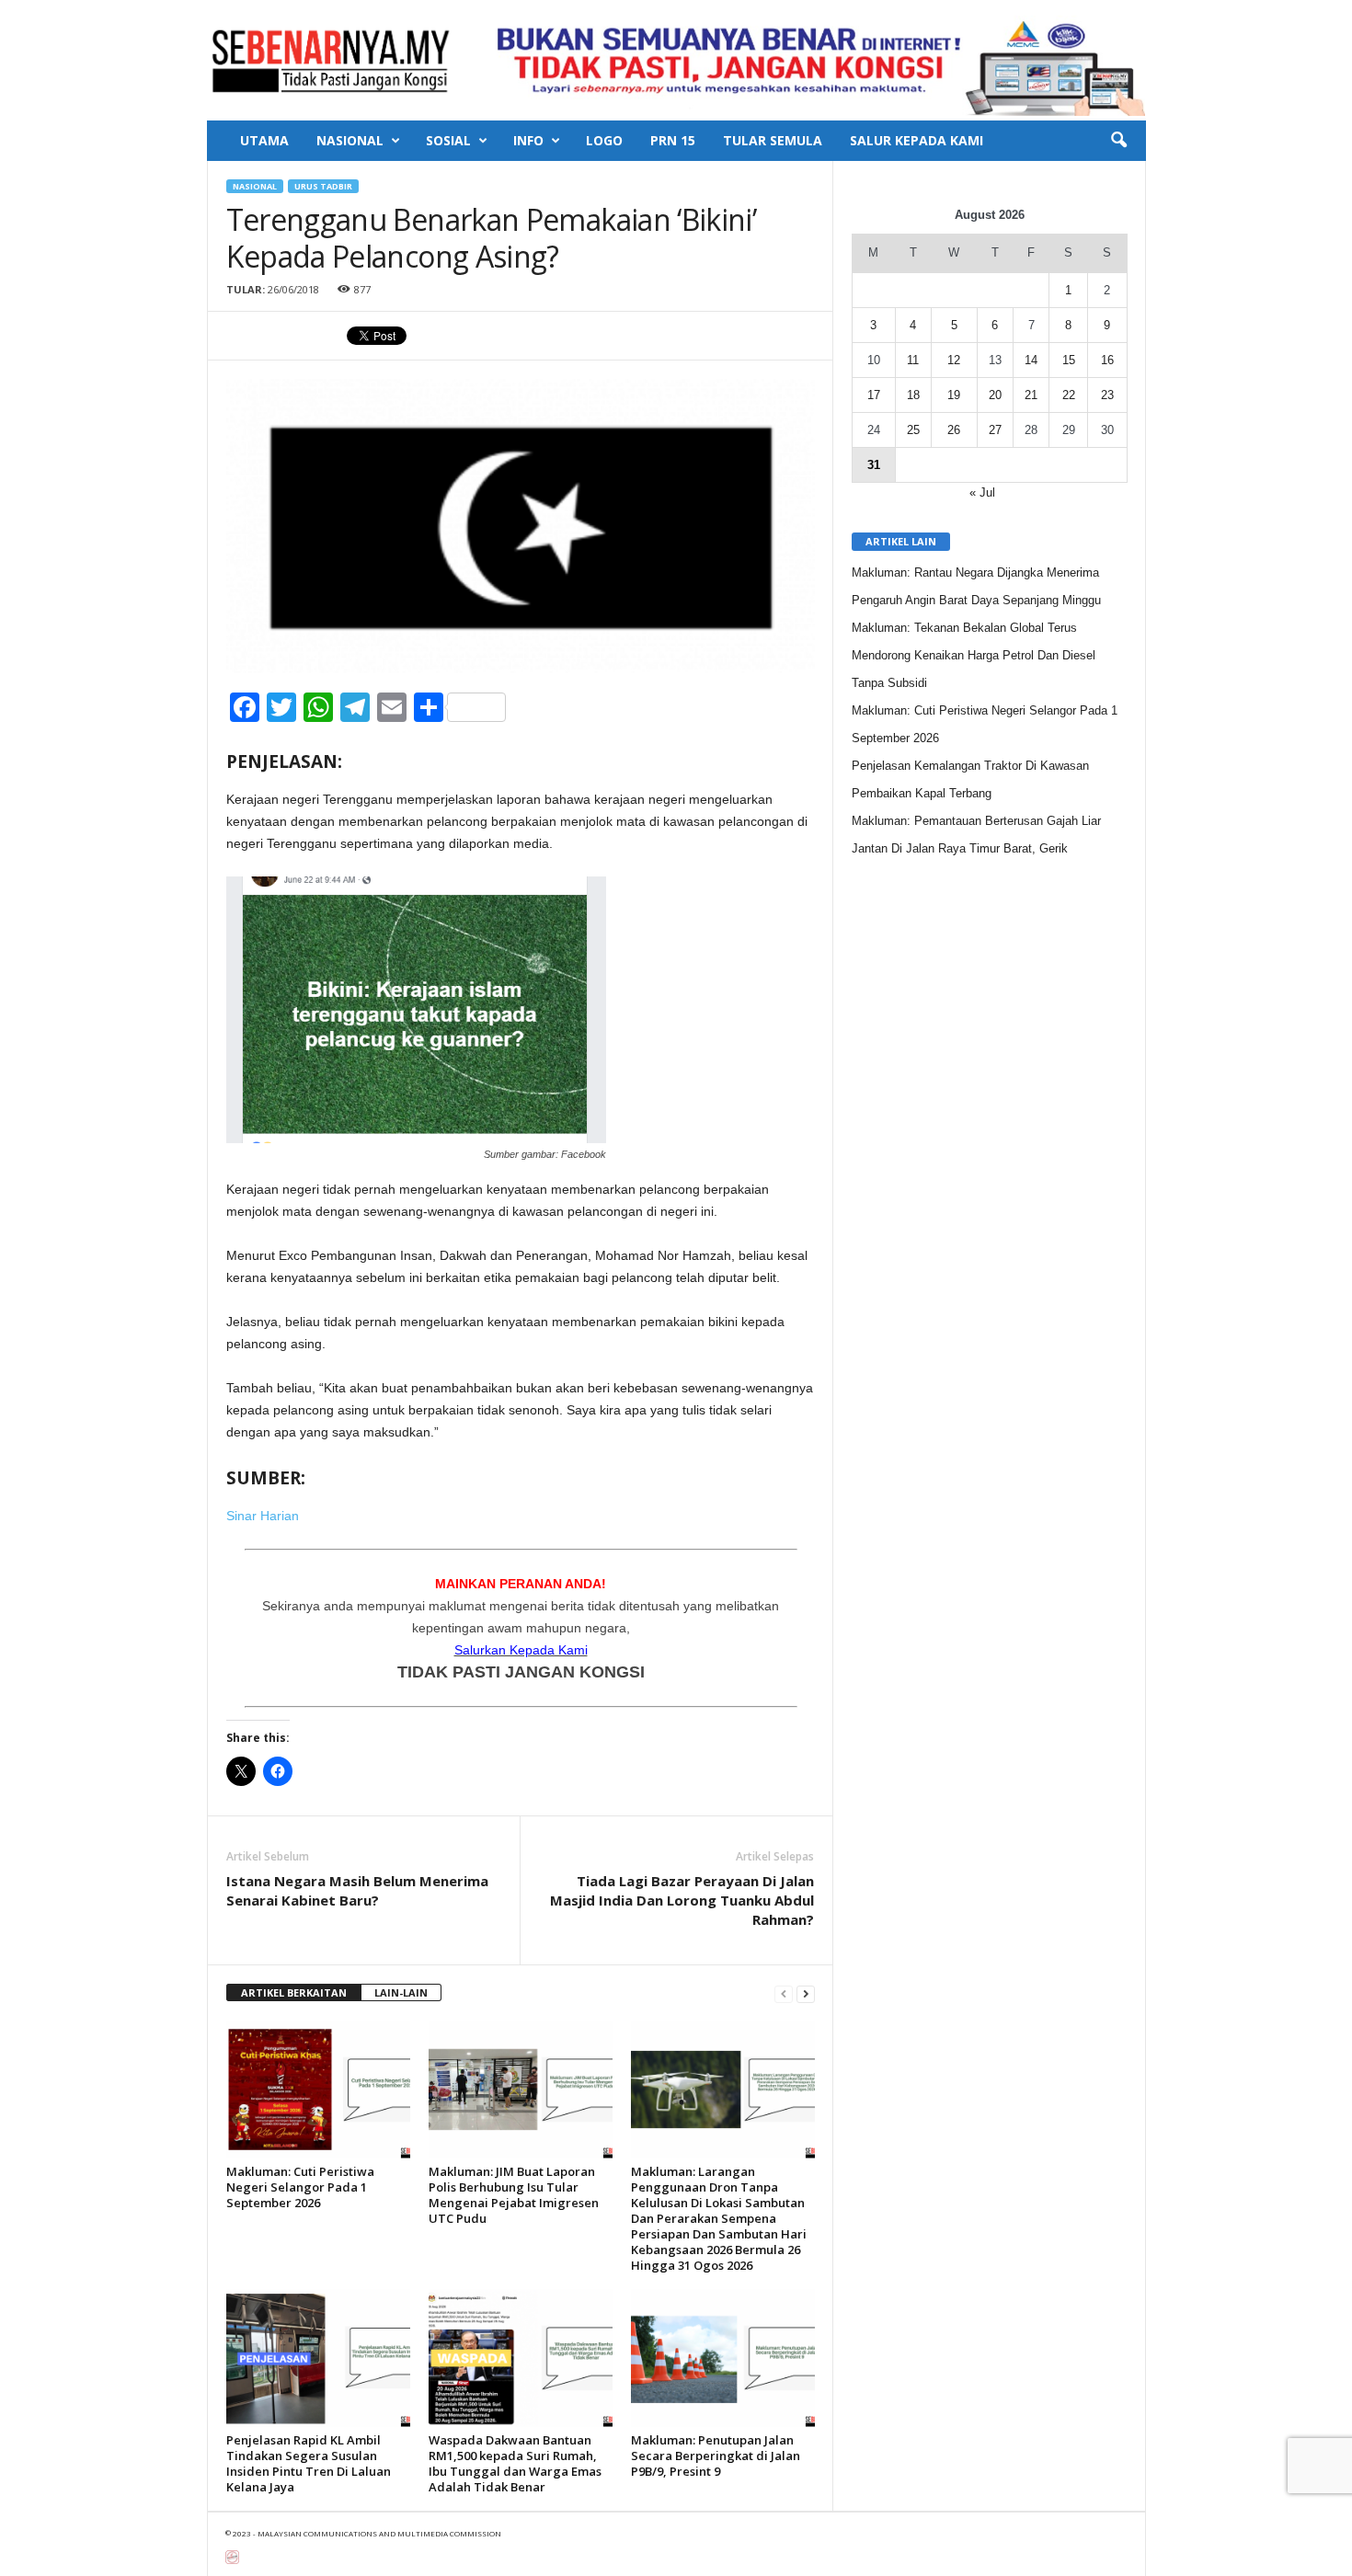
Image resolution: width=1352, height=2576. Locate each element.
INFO (528, 140)
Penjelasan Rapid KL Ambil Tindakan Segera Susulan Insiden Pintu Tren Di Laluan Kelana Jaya (309, 2463)
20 (995, 395)
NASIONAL (350, 140)
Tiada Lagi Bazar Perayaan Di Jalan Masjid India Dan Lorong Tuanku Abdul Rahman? (682, 1900)
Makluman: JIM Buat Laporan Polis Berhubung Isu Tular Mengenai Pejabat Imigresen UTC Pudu (514, 2195)
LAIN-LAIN (401, 1992)
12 (954, 360)
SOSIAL (448, 140)
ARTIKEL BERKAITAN (294, 1992)
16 (1107, 360)
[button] (1118, 141)
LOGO (604, 140)
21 (1031, 395)
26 (954, 430)
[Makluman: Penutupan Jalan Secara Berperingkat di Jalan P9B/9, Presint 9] (723, 2358)
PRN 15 (673, 140)
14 (1031, 360)
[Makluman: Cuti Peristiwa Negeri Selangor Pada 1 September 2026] (318, 2089)
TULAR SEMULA (773, 140)
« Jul (982, 492)
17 (874, 395)
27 (995, 430)
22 (1069, 395)
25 (913, 430)
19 (954, 395)
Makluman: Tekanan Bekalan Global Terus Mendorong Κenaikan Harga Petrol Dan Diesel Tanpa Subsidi (974, 655)
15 (1069, 360)
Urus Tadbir (323, 186)
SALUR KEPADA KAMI (917, 140)
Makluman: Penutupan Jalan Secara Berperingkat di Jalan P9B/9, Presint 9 (716, 2456)
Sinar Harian (263, 1516)
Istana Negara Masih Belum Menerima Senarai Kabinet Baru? (357, 1890)
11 (913, 360)
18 (913, 395)
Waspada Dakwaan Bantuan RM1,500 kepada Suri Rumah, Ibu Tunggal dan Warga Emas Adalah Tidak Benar (515, 2463)
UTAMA (264, 140)
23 (1107, 395)
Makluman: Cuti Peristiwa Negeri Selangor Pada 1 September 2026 (300, 2187)
